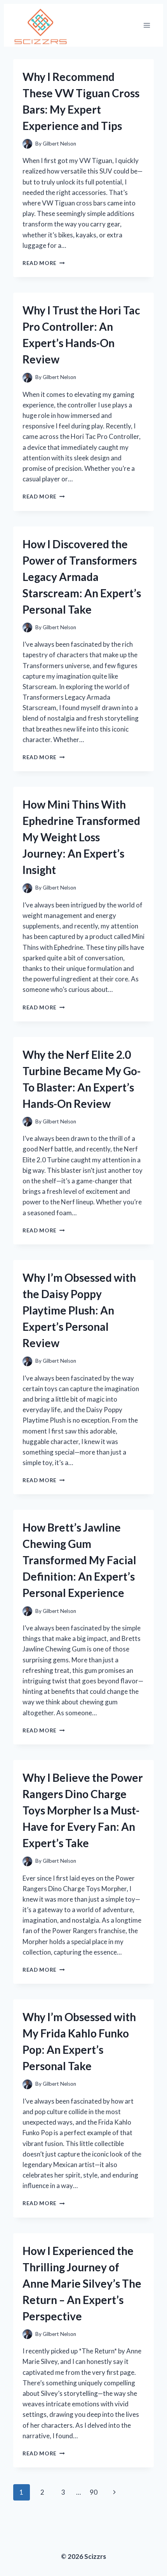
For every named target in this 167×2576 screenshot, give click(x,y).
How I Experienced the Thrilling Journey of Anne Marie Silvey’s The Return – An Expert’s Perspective (82, 2283)
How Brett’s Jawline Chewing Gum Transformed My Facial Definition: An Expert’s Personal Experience (79, 1560)
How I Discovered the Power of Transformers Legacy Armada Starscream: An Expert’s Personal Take (82, 577)
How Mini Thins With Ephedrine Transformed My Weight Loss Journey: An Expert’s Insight (81, 837)
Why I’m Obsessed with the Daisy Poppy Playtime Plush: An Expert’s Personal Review (79, 1310)
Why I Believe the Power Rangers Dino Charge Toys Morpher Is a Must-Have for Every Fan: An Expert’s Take (83, 1810)
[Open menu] (147, 25)
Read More (44, 263)
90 (94, 2492)
